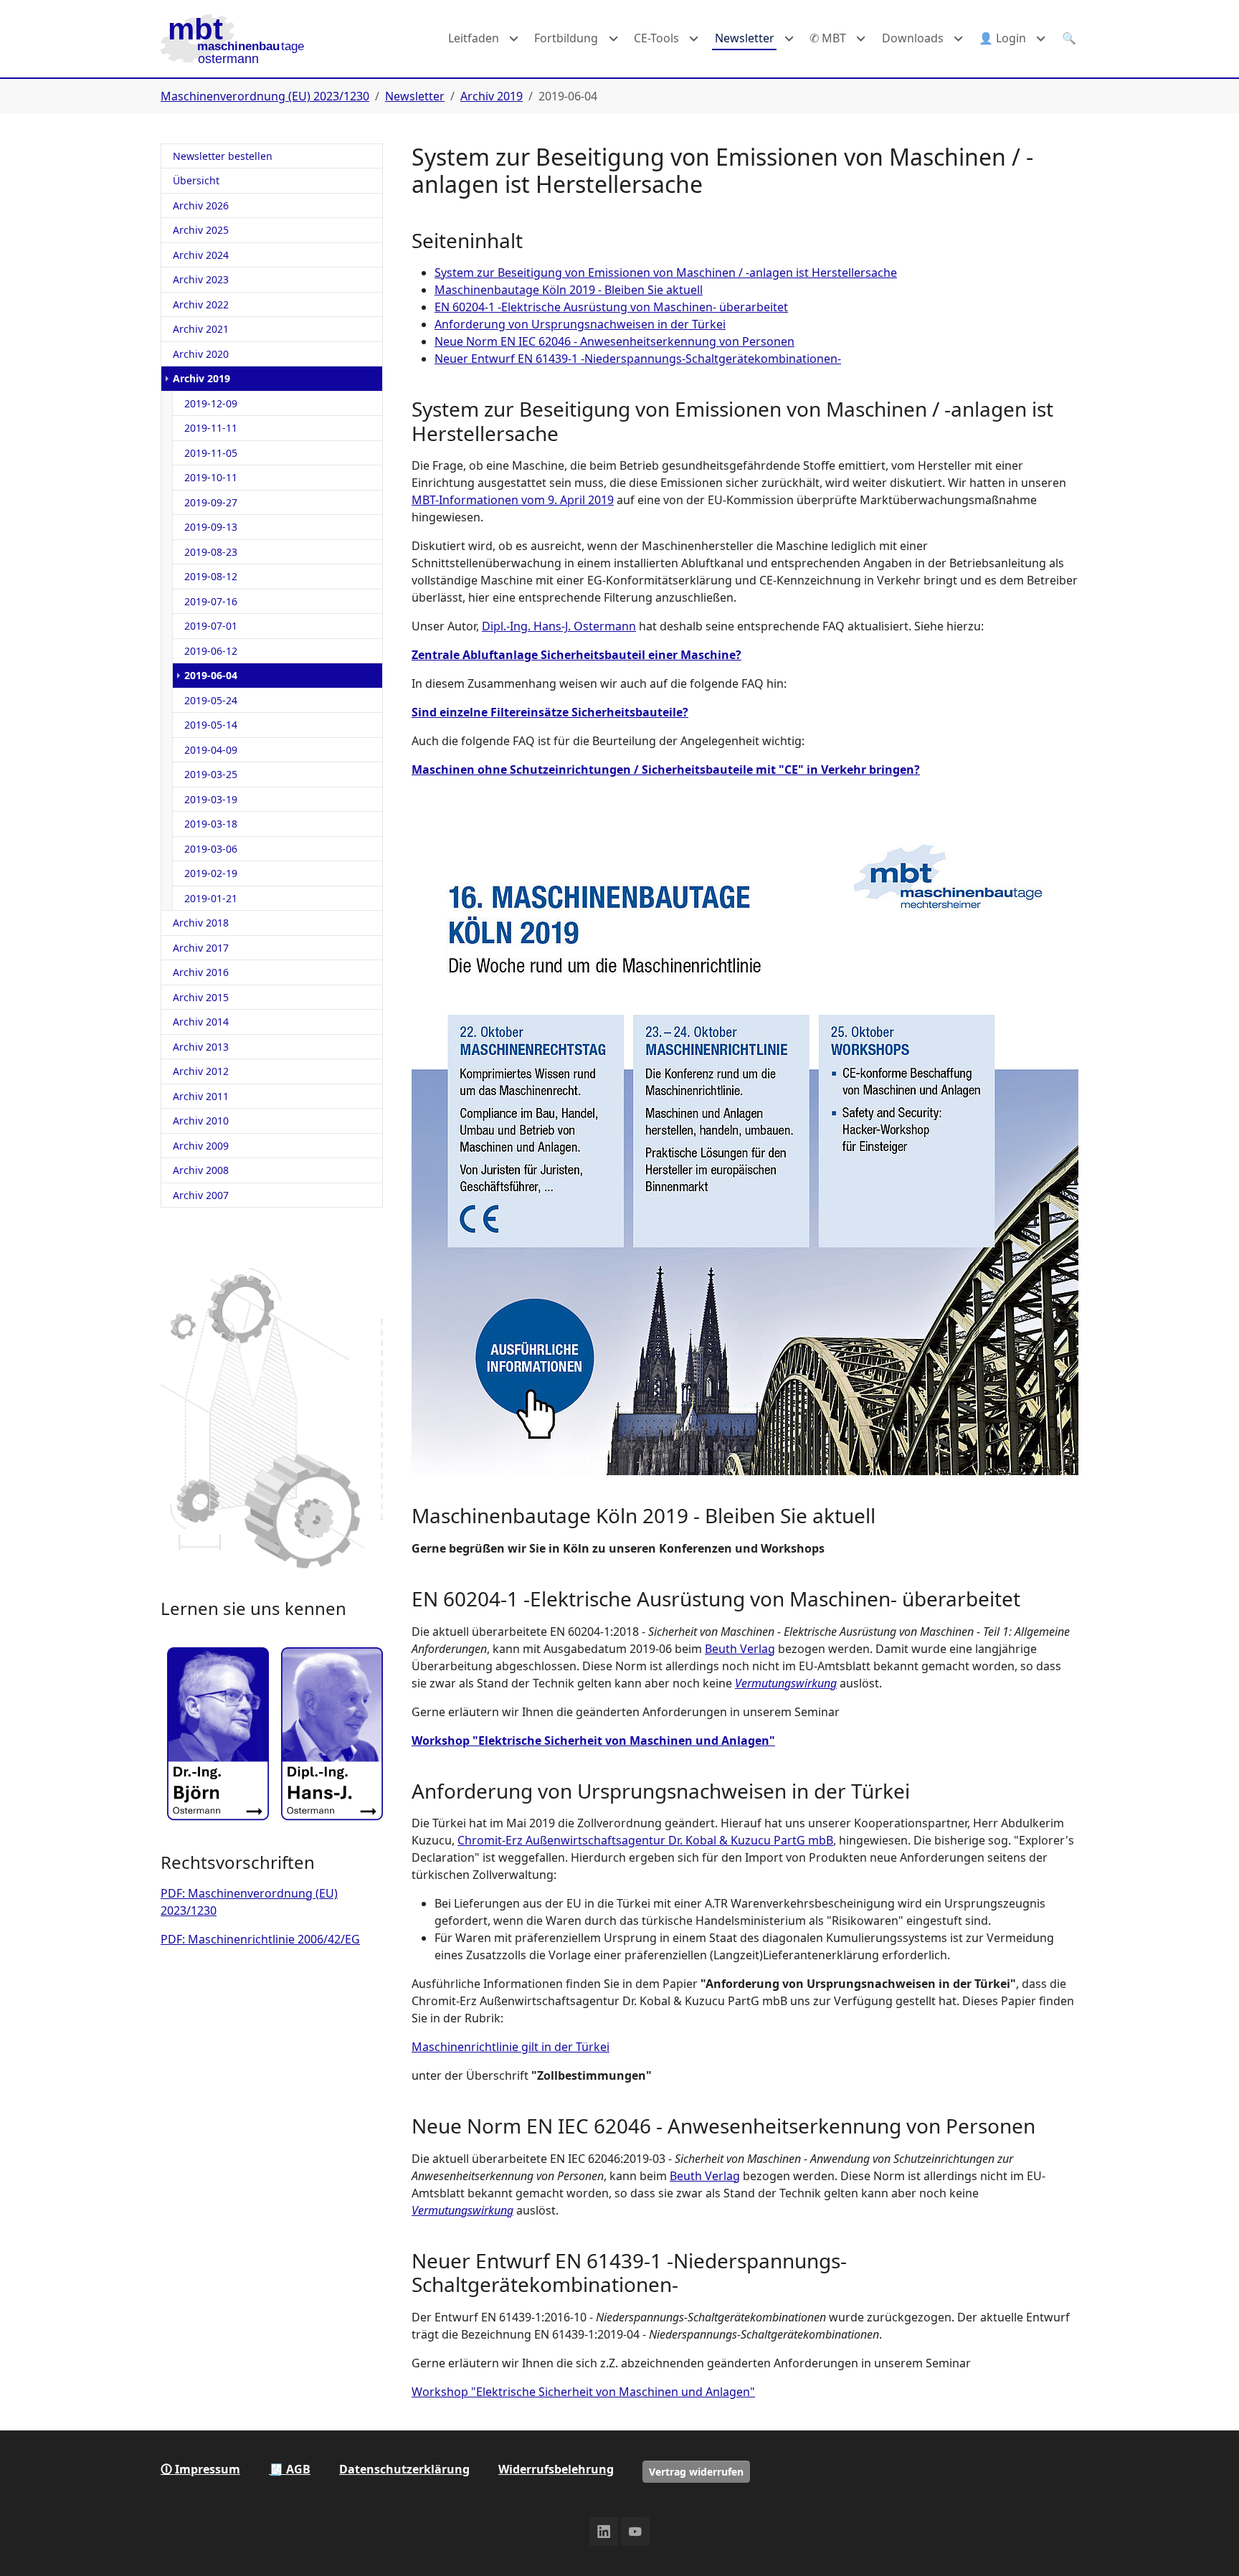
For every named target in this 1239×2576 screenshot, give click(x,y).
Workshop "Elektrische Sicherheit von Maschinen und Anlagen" (593, 1741)
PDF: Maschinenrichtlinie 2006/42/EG (260, 1939)
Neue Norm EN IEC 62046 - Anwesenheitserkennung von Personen (614, 341)
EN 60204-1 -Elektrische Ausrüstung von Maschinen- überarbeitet (611, 307)
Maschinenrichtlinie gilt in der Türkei (511, 2047)
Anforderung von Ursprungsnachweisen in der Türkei (580, 324)
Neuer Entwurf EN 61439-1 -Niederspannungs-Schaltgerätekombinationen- (638, 359)
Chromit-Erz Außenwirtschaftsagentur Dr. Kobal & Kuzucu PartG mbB (645, 1840)
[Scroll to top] (1207, 2544)
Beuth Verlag (740, 1649)
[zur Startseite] (232, 39)
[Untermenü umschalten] (514, 39)
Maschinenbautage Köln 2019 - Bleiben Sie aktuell (569, 290)
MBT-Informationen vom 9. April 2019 (513, 500)
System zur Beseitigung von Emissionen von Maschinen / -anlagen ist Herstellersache (666, 273)
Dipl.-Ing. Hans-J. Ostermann (559, 626)
